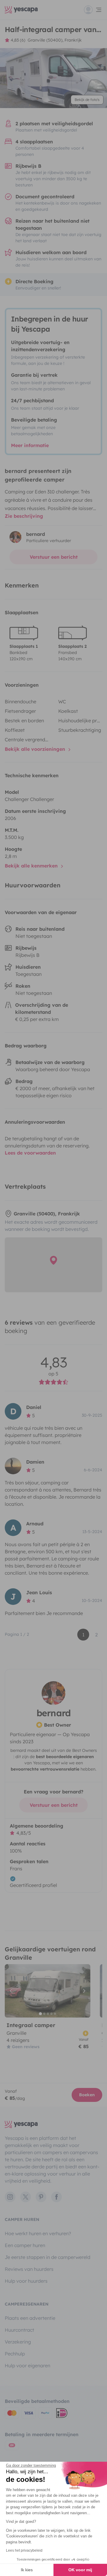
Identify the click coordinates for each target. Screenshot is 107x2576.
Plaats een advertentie (30, 2318)
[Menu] (93, 10)
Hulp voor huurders (26, 2281)
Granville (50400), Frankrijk (55, 40)
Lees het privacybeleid (24, 2550)
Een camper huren (25, 2245)
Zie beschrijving (24, 516)
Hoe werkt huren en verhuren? (38, 2233)
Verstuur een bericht (54, 557)
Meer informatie (30, 445)
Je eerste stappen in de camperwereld (48, 2257)
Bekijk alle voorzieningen (36, 749)
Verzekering (18, 2342)
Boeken (87, 2095)
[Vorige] (12, 1991)
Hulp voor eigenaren (27, 2366)
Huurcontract (19, 2330)
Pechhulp (15, 2354)
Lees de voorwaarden (30, 1153)
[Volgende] (83, 1991)
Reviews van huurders (29, 2269)
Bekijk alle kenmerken (32, 866)
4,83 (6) (18, 40)
